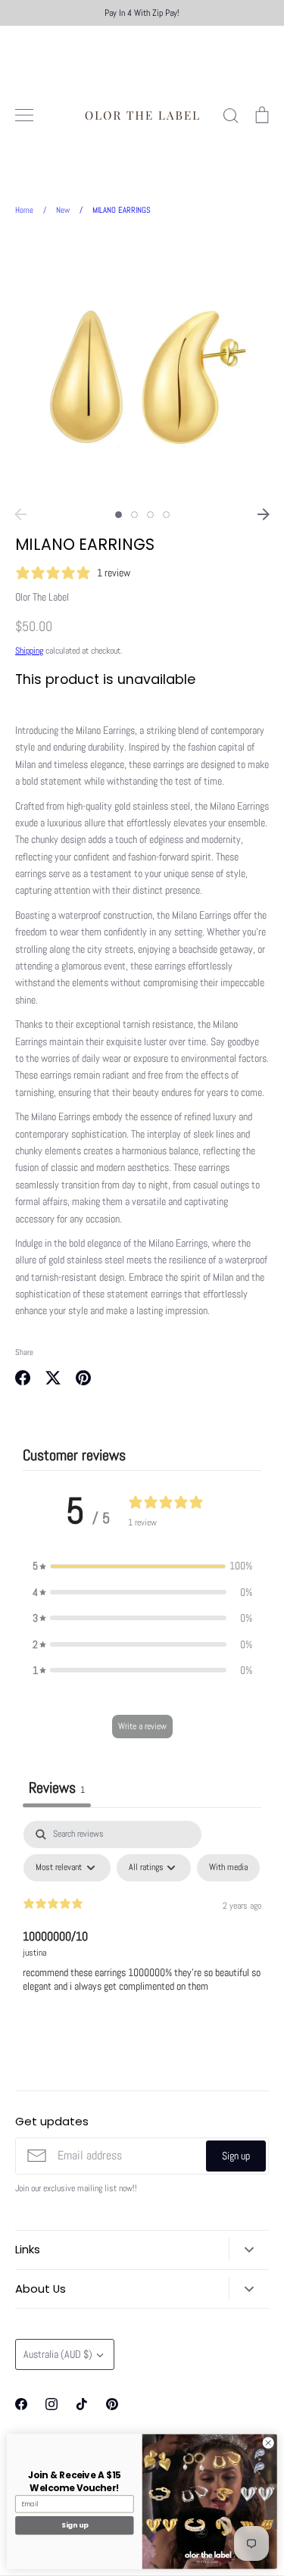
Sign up (236, 2156)
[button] (142, 1566)
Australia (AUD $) (58, 2354)
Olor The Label (42, 597)
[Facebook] (21, 2404)
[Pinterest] (112, 2404)
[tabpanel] (142, 1934)
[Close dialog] (268, 2443)
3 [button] (150, 515)
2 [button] (134, 515)
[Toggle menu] (24, 115)
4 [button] (166, 515)
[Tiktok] (82, 2404)
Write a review (142, 1726)
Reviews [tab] (57, 1788)
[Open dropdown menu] (249, 2250)
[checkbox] (228, 1868)
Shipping (29, 651)
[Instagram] (51, 2404)
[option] (142, 367)
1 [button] (119, 515)
